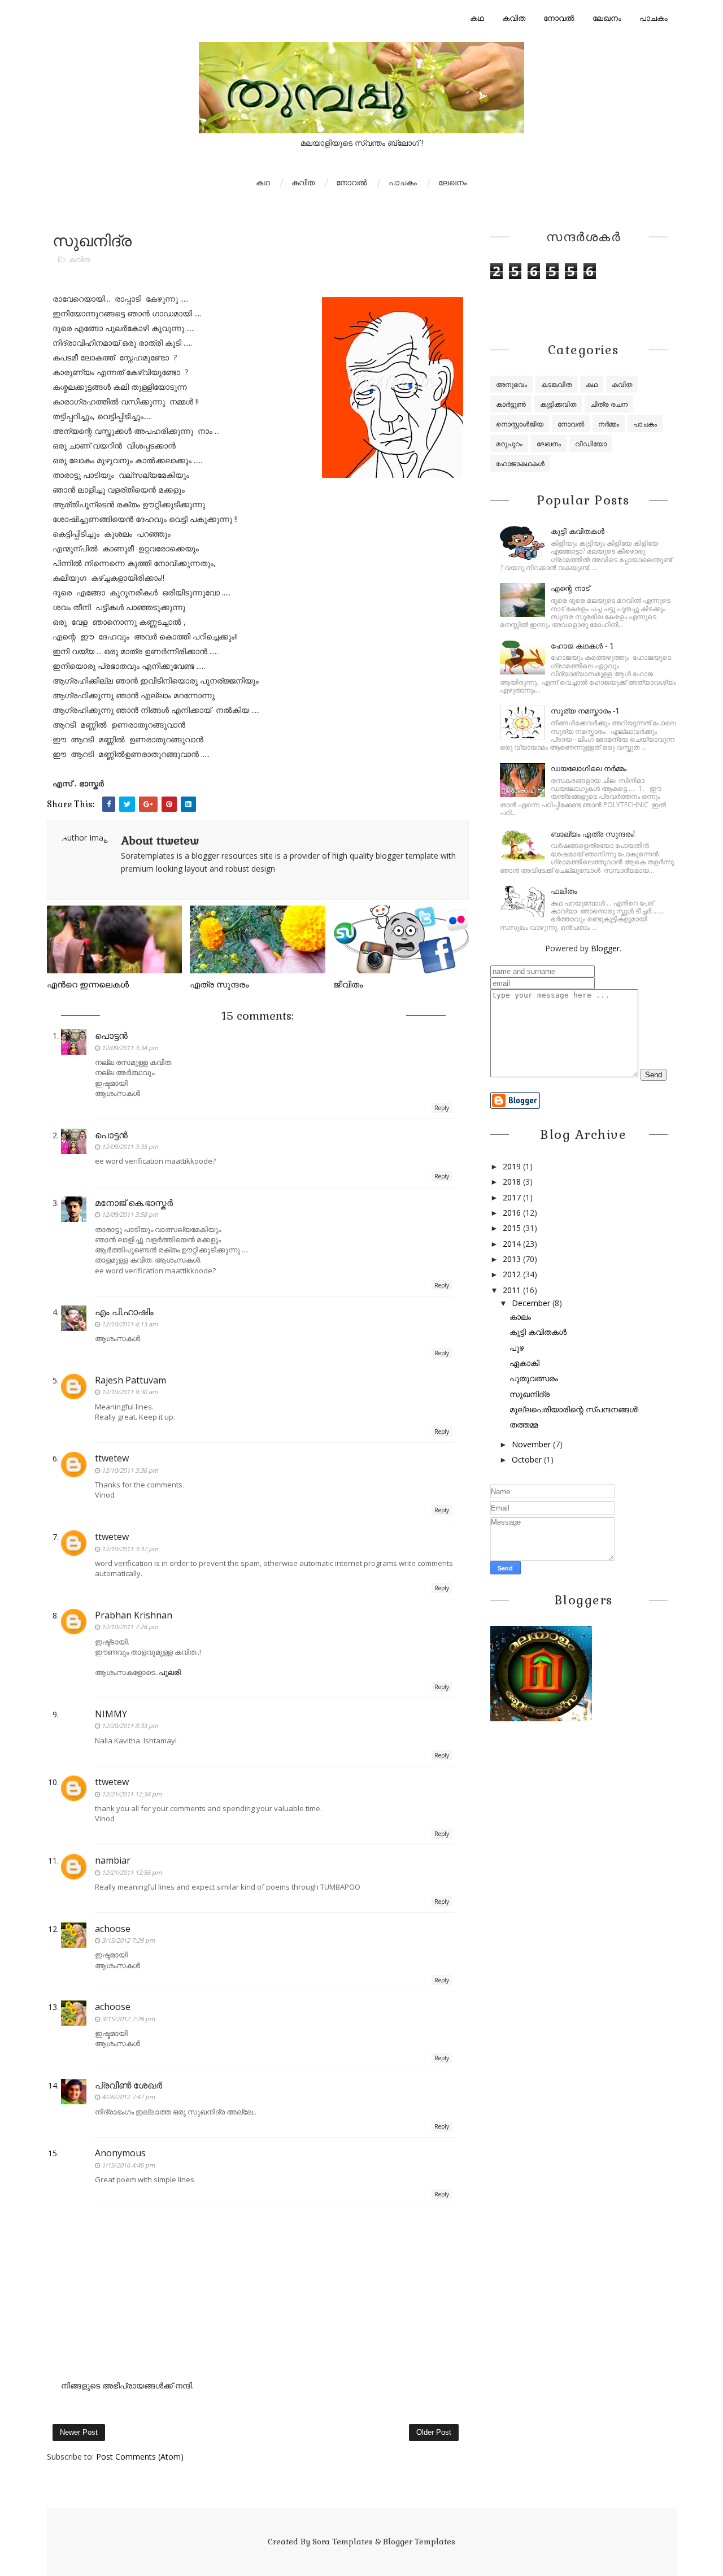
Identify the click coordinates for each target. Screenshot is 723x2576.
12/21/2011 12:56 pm (132, 1872)
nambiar (113, 1860)
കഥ (477, 18)
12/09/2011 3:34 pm (130, 1048)
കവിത (514, 18)
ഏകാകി (524, 1363)
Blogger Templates (419, 2542)
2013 (512, 1259)
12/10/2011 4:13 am (130, 1324)
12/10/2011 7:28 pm (130, 1627)
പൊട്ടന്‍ (111, 1035)
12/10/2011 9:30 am (130, 1392)
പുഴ (517, 1348)
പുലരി (170, 1672)
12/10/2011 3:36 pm (130, 1470)
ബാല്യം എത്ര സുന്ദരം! (593, 834)
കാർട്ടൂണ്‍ (511, 404)
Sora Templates (343, 2542)
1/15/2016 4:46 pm (128, 2165)
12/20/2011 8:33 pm (130, 1726)
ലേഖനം (607, 18)
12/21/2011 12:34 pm (132, 1794)
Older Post (434, 2432)
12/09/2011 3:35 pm (130, 1146)
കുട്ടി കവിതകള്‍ (578, 531)
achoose (113, 1929)
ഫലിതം (564, 891)
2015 (512, 1228)
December (531, 1303)
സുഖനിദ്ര (530, 1394)
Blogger (605, 948)
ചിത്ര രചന (609, 404)
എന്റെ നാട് (570, 588)
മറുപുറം (509, 444)
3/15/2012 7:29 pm (128, 1940)
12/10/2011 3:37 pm (130, 1549)
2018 (512, 1182)
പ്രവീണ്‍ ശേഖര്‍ (129, 2085)
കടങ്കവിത (556, 384)
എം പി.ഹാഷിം (124, 1312)
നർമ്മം (609, 424)
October (527, 1459)
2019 (512, 1166)
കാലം (520, 1317)
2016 (512, 1213)
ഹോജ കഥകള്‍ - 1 (582, 646)
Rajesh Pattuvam (130, 1380)
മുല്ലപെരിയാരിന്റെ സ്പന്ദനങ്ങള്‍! (574, 1409)
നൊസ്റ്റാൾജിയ (520, 424)
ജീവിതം (348, 984)
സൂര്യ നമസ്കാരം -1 (585, 711)
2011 (512, 1290)
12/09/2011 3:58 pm (130, 1214)
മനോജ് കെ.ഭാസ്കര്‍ (134, 1203)
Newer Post (79, 2432)
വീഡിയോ (591, 444)
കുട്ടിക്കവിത (558, 404)
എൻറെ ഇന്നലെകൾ (88, 984)
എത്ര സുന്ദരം (219, 984)
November (531, 1444)
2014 (512, 1244)
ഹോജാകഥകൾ (520, 464)
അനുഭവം (511, 384)
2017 (512, 1197)
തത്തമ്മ (524, 1424)
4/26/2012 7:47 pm (128, 2097)
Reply (442, 1108)
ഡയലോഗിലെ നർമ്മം (589, 769)
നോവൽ (559, 18)
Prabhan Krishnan (134, 1615)
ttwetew (112, 1458)
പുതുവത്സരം (534, 1378)
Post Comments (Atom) (140, 2457)
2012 (512, 1274)
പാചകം (654, 18)
